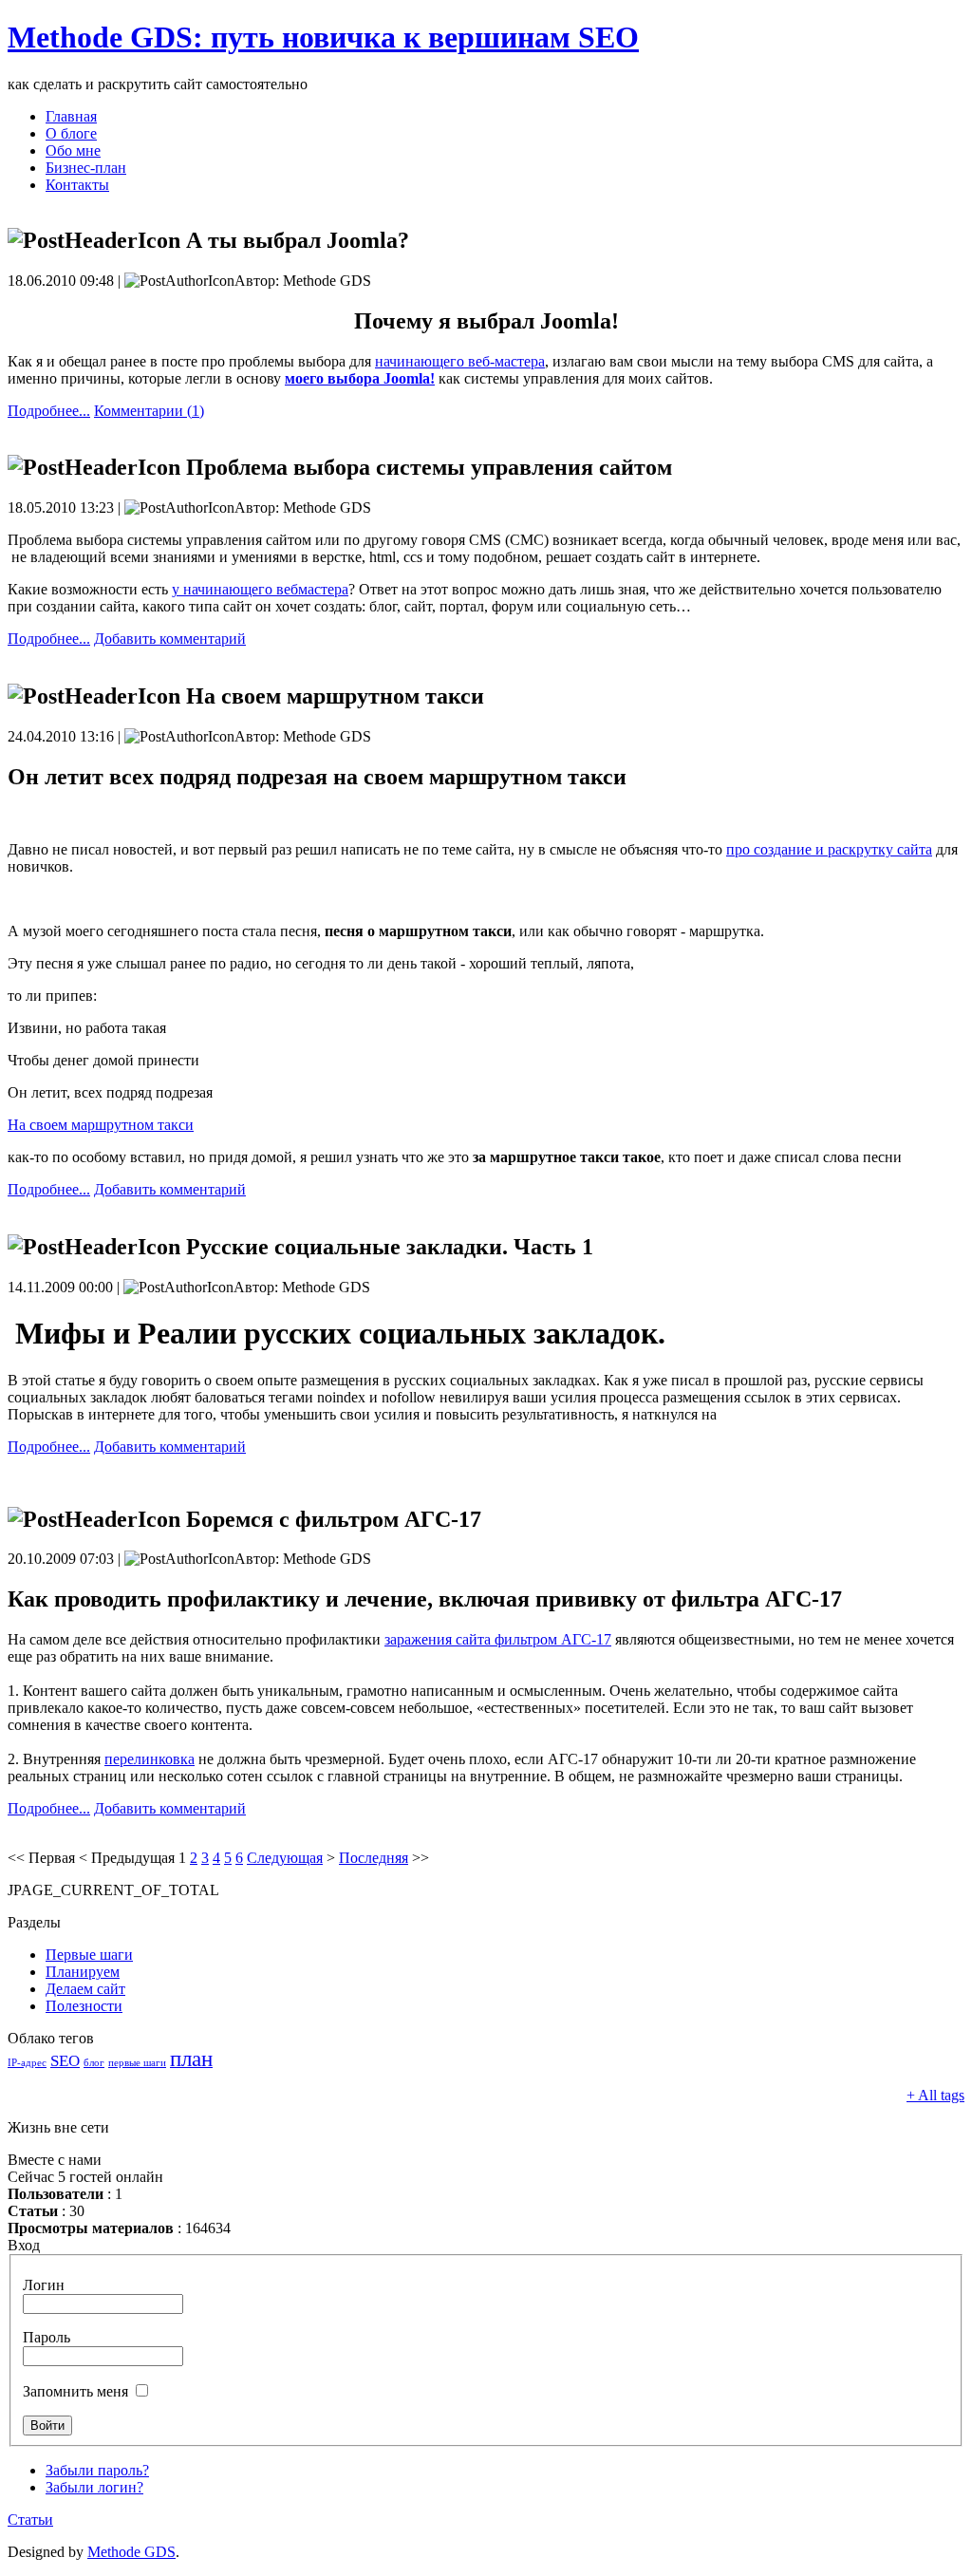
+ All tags (935, 2095)
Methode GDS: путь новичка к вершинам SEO (323, 37)
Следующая (285, 1858)
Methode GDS (131, 2552)
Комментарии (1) (149, 411)
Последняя (374, 1858)
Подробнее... (49, 411)
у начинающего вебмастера (260, 589)
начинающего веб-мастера (460, 361)
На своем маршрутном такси (101, 1125)
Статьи (30, 2520)
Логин (44, 2285)
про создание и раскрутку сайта (829, 849)
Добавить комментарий (170, 639)
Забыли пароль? (97, 2470)
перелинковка (150, 1759)
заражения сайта (498, 1639)
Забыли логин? (94, 2487)
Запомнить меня (75, 2391)
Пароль (47, 2337)
